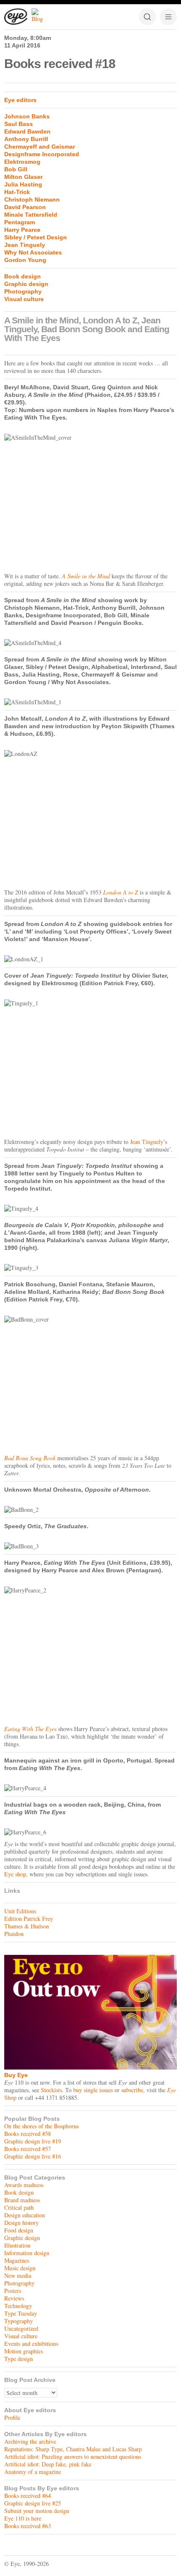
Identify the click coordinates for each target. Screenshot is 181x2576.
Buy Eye (16, 2075)
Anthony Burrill (26, 139)
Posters (13, 2291)
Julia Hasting (23, 184)
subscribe (132, 2090)
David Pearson (25, 207)
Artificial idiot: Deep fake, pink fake (48, 2464)
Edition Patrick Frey (29, 1919)
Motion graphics (24, 2351)
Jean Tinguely (25, 245)
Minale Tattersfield (31, 215)
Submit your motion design (37, 2511)
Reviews (14, 2298)
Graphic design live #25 (33, 2503)
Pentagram (20, 222)
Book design (23, 276)
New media (18, 2276)
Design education (25, 2215)
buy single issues (93, 2090)
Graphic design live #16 (33, 2156)
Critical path (19, 2207)
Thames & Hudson (27, 1926)
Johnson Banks (27, 116)
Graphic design (26, 284)
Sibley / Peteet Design (36, 237)
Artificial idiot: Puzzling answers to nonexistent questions (73, 2457)
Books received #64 (28, 2496)
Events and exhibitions (31, 2344)
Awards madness (24, 2185)
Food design (19, 2230)
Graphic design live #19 (33, 2141)
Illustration (17, 2245)
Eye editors (20, 100)
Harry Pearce (22, 230)
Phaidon (14, 1934)
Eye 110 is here (23, 2518)
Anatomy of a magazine (33, 2472)
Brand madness (22, 2200)
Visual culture (24, 299)
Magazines (17, 2260)
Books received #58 (28, 2134)
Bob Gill (16, 169)
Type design (19, 2359)
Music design (20, 2268)
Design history (21, 2223)
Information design (27, 2253)
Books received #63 (28, 2526)
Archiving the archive (30, 2441)
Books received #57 (28, 2149)
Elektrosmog (22, 162)
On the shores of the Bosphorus (41, 2126)
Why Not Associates (33, 252)
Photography (23, 291)
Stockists (51, 2090)
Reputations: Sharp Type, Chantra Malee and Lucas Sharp (73, 2449)
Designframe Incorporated (42, 154)
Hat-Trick (17, 192)
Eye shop (15, 1874)
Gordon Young (25, 260)
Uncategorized (21, 2328)
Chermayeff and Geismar (40, 147)
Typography (19, 2321)
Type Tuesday (21, 2313)
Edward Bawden (27, 131)
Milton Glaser (23, 177)
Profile (12, 2417)
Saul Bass (19, 124)
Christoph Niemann (32, 199)
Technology (18, 2306)
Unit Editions (20, 1911)
